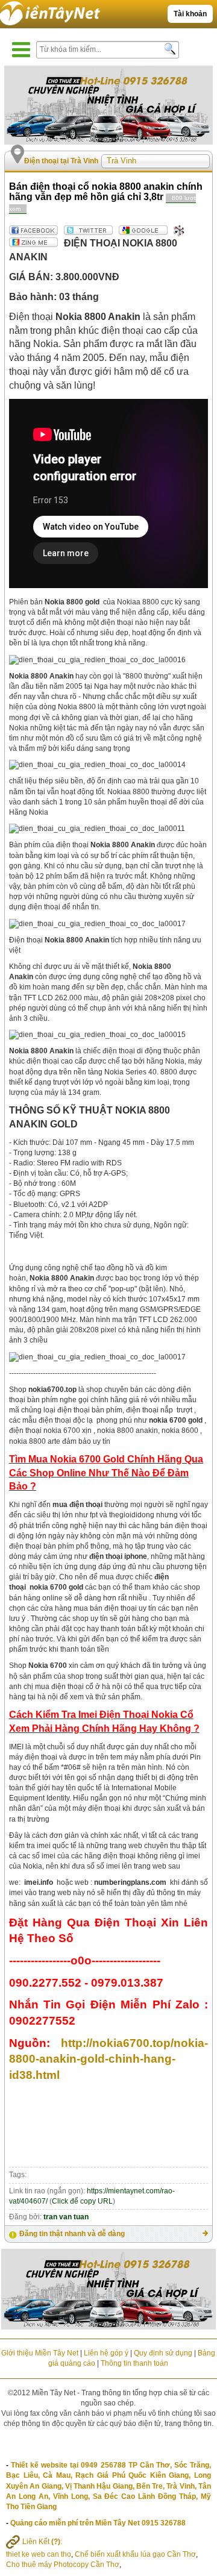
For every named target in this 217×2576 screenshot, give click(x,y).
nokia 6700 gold (56, 1587)
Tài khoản (190, 14)
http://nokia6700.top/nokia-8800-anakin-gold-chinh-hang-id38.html (108, 2059)
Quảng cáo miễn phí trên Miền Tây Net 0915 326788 (98, 2523)
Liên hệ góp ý (106, 2353)
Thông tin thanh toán (134, 2363)
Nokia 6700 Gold (87, 1459)
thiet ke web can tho (39, 2554)
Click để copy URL (82, 2201)
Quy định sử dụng (163, 2353)
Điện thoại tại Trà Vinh (61, 161)
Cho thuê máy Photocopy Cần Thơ (63, 2565)
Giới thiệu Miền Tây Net (40, 2353)
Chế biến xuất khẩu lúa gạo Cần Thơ (135, 2554)
